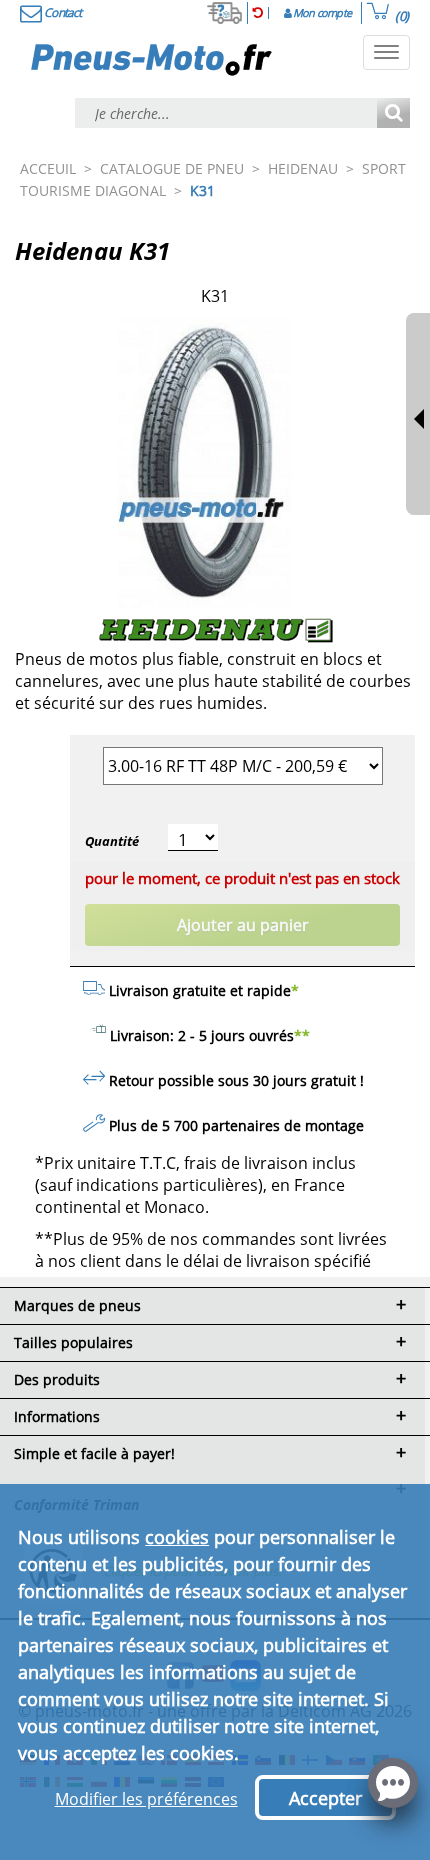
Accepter (325, 1798)
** (302, 1035)
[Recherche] (393, 114)
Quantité (112, 841)
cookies (177, 1537)
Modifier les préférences (146, 1799)
